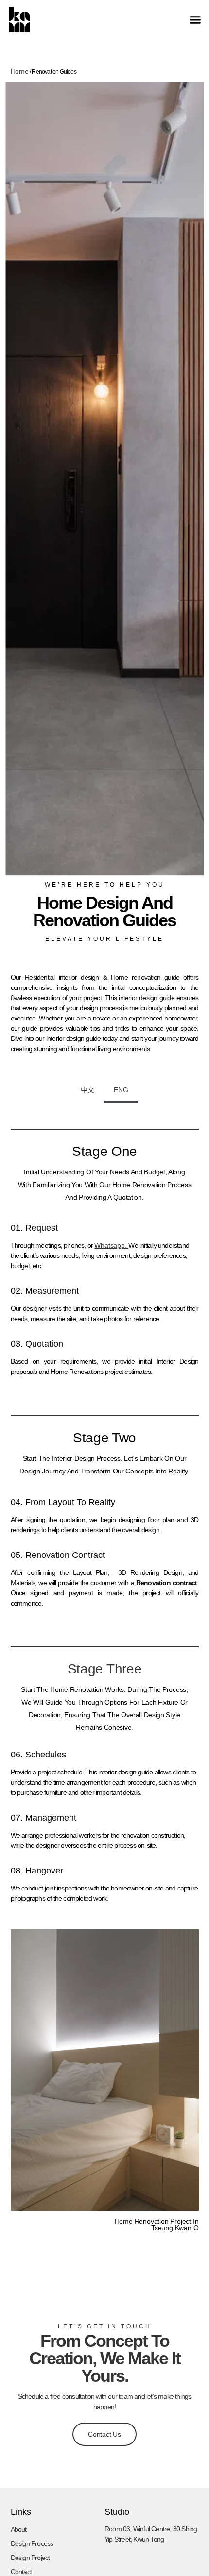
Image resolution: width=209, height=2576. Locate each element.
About (19, 2529)
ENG (121, 1090)
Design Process (32, 2543)
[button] (195, 19)
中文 (87, 1090)
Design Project (30, 2558)
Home (20, 71)
